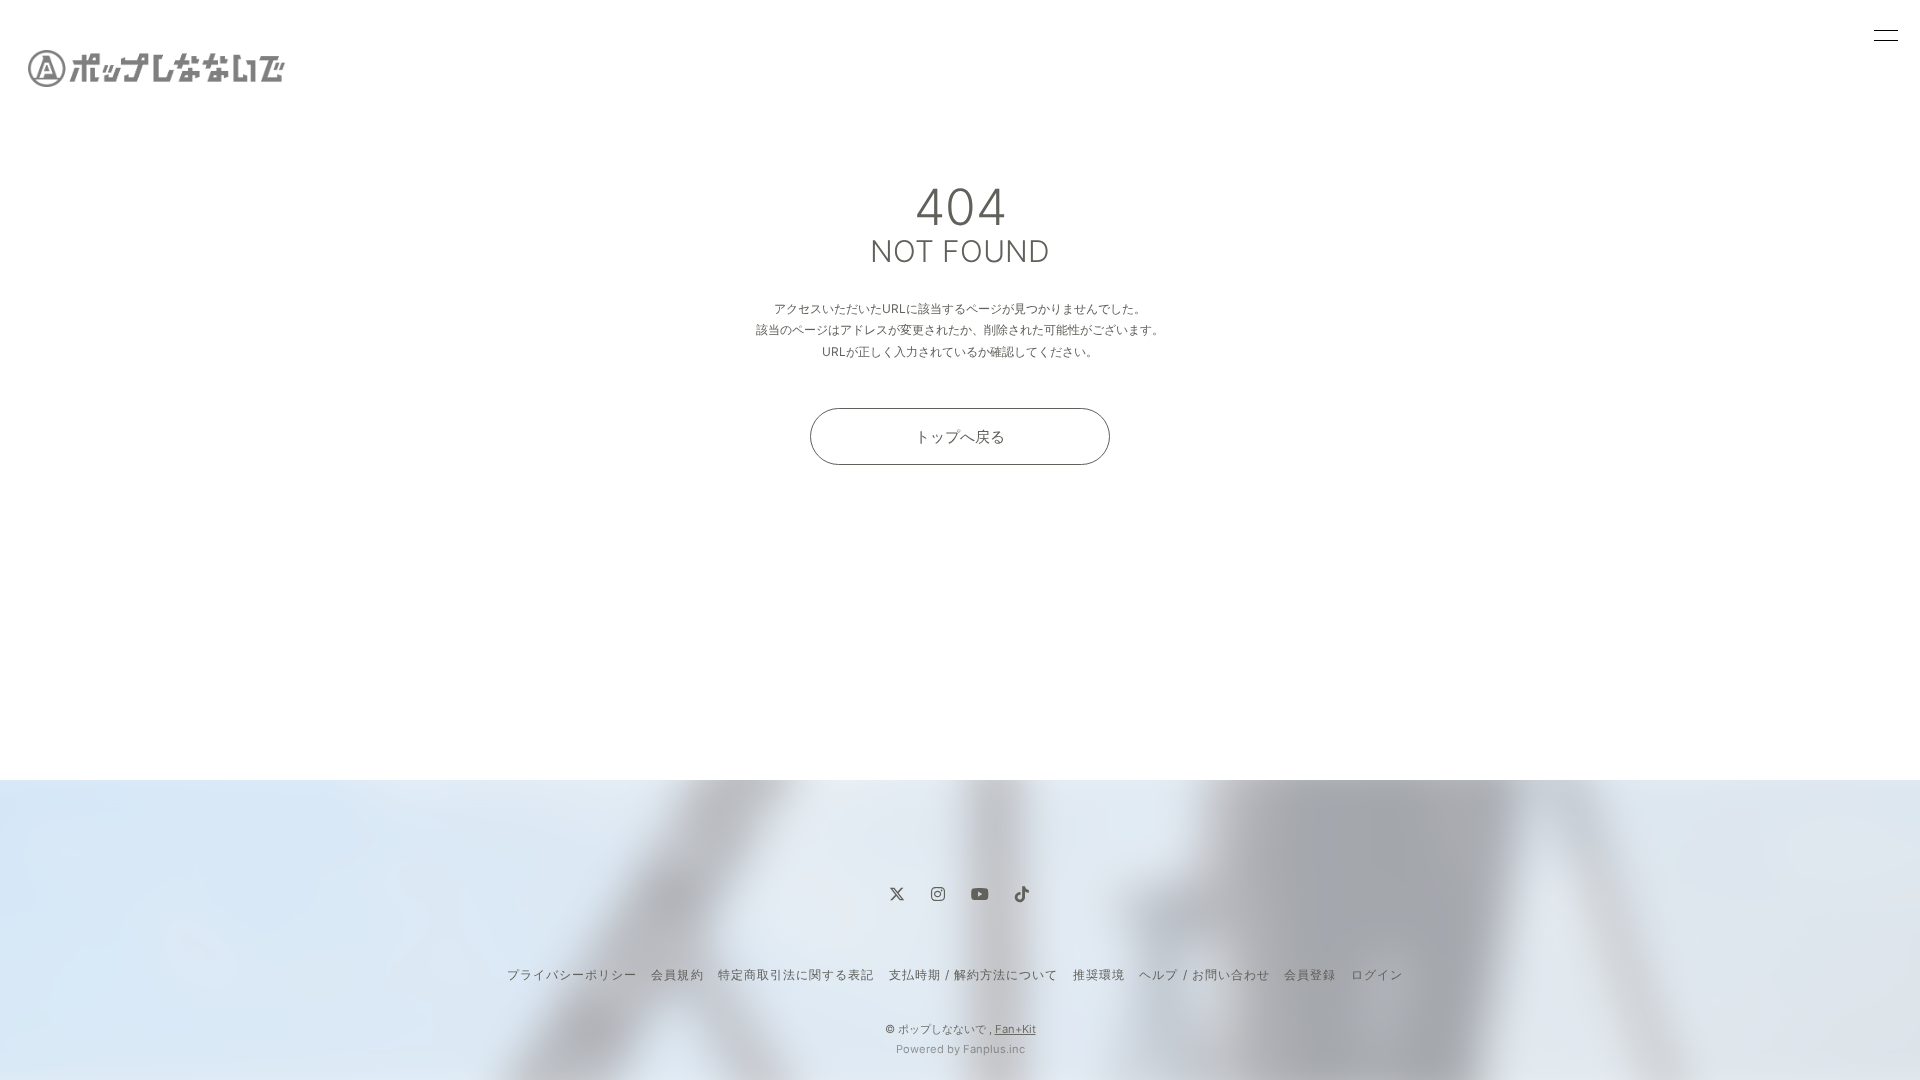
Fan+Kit (1015, 1029)
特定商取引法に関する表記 (796, 974)
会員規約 (677, 974)
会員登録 (1310, 974)
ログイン (1377, 974)
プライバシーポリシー (572, 974)
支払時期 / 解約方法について (974, 974)
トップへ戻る (960, 436)
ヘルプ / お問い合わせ (1204, 974)
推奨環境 (1099, 974)
